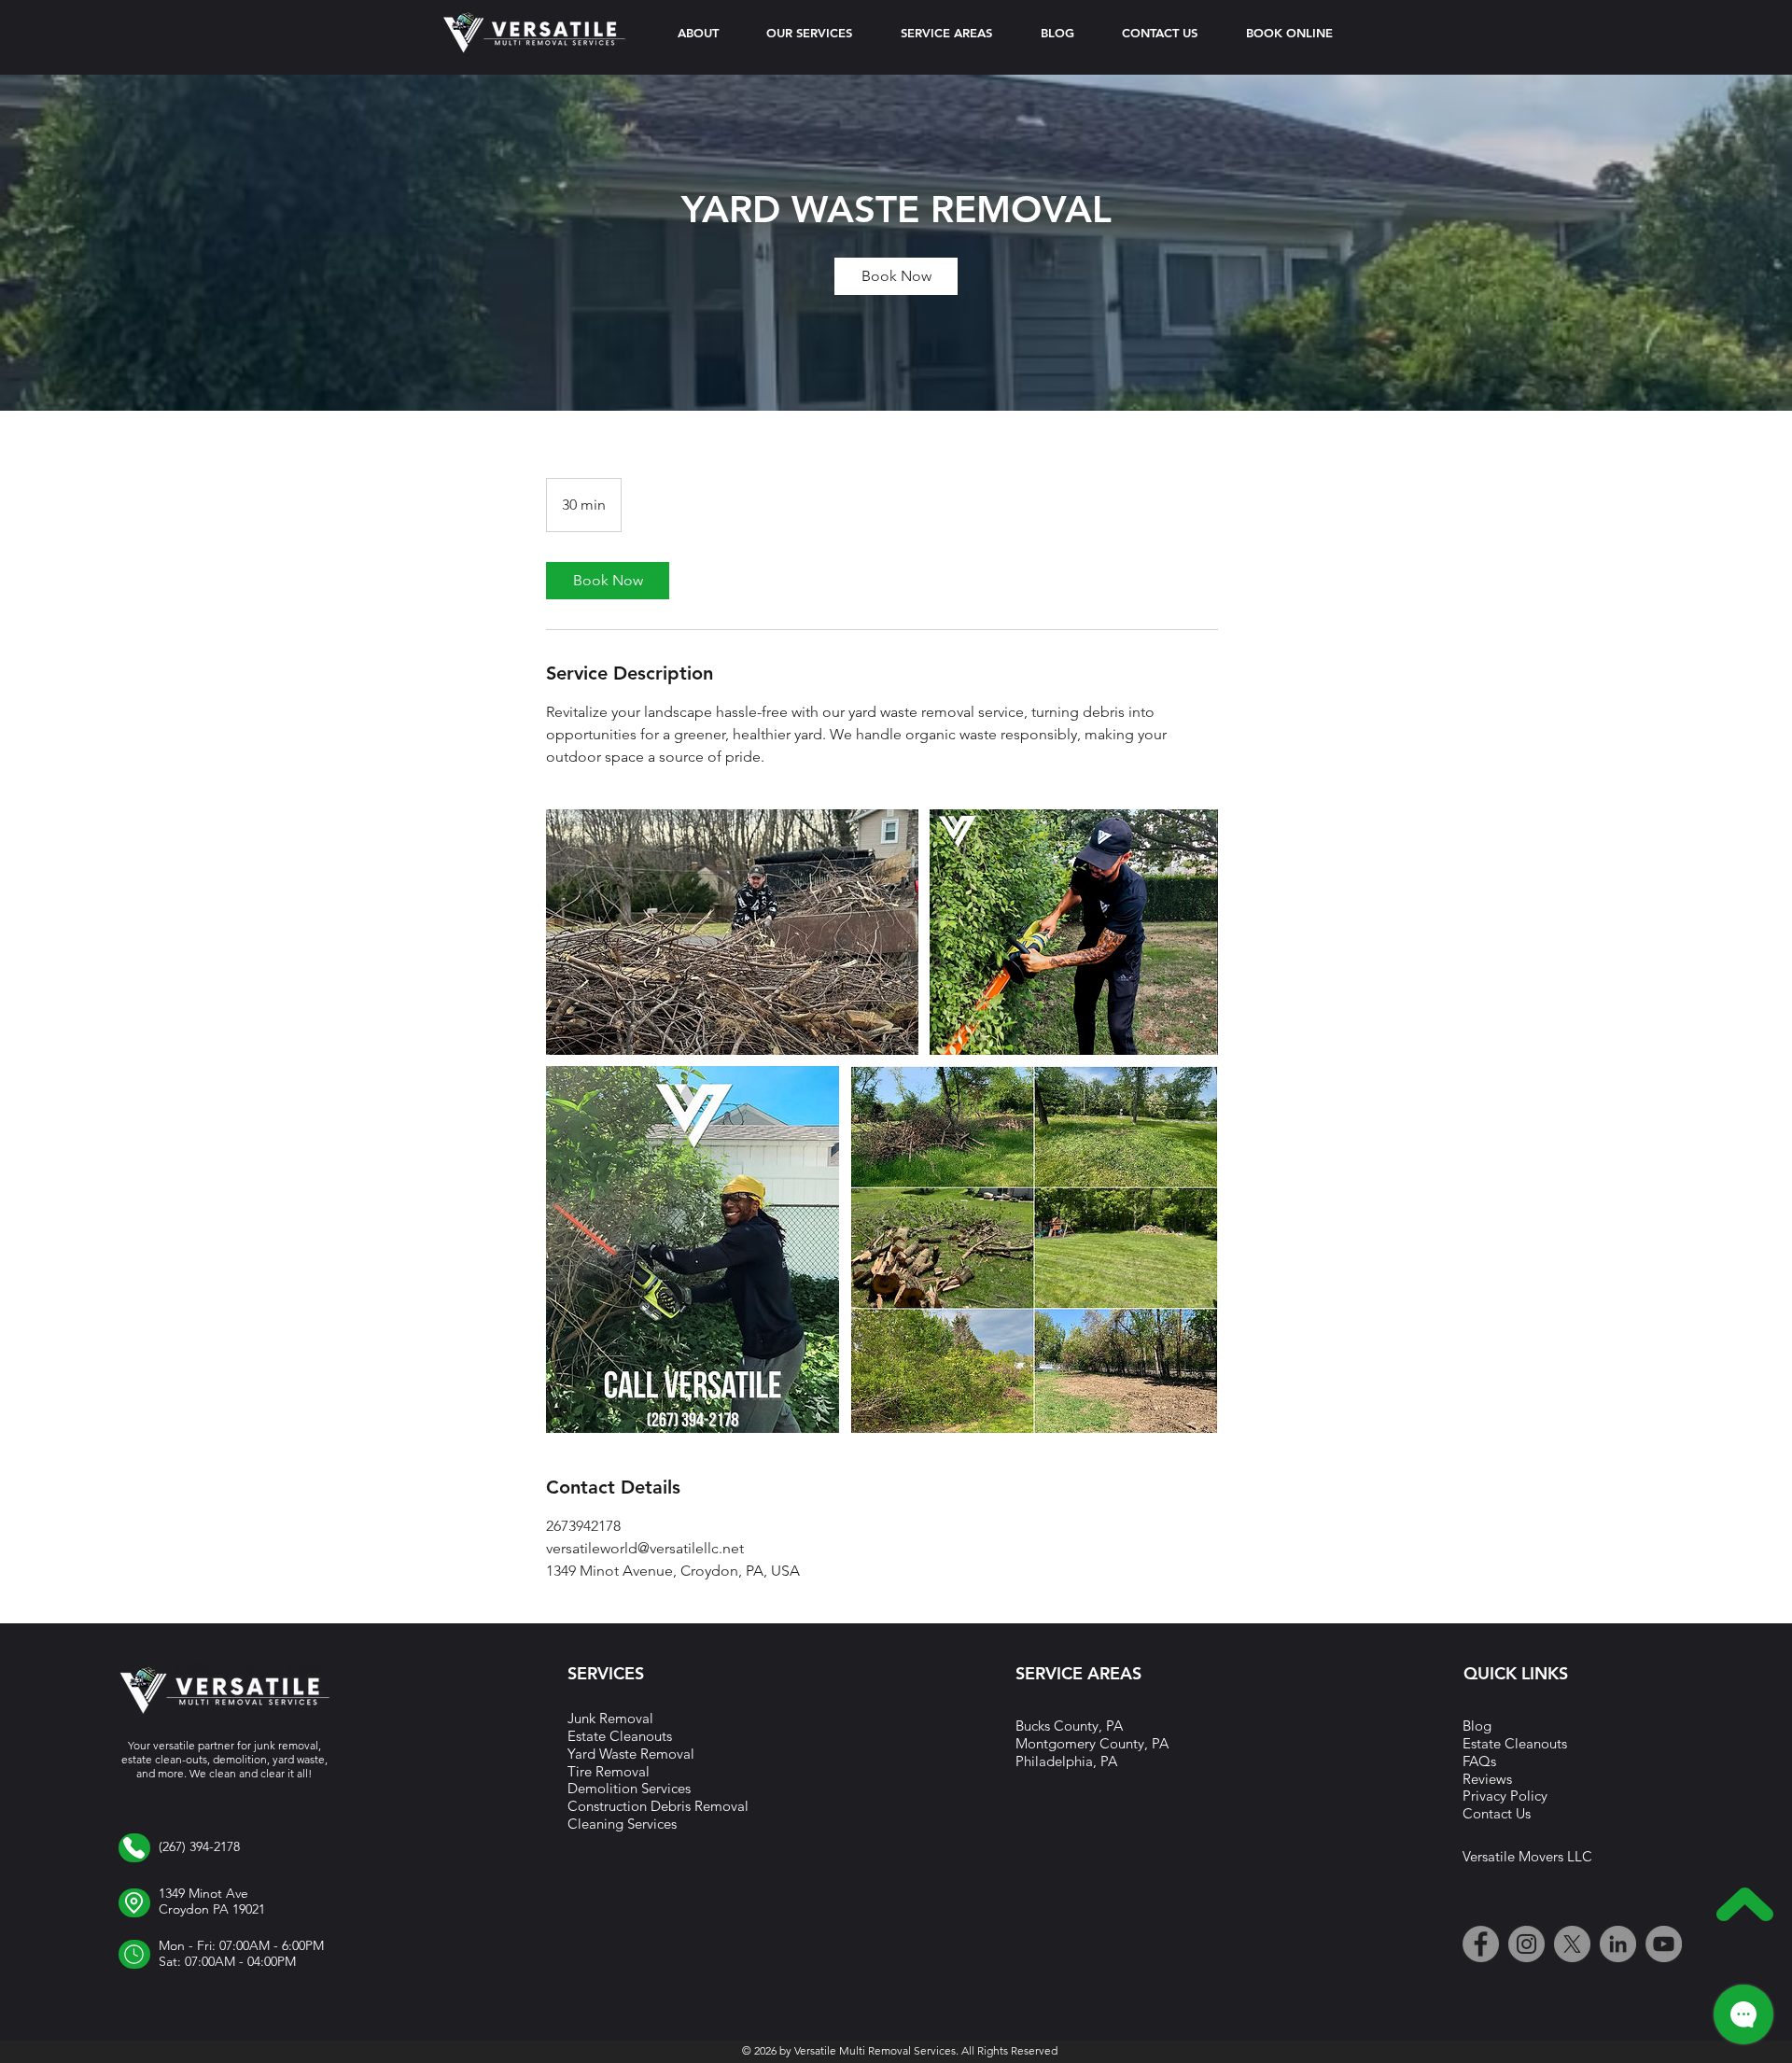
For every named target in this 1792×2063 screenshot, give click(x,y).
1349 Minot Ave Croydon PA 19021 (212, 1902)
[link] (896, 276)
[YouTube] (1664, 1944)
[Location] (134, 1848)
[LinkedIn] (1618, 1944)
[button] (946, 33)
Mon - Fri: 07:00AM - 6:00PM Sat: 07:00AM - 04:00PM (241, 1954)
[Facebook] (1481, 1944)
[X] (1572, 1944)
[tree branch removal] (732, 932)
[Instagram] (1526, 1944)
